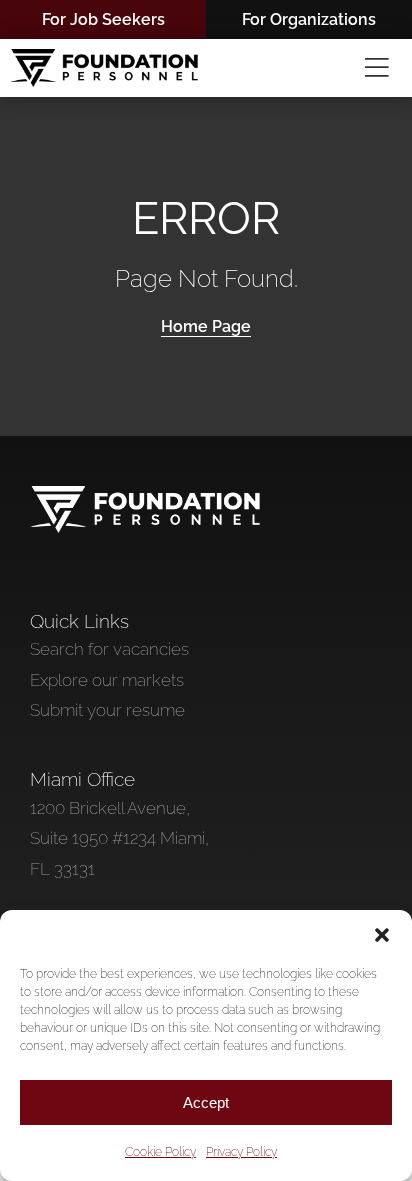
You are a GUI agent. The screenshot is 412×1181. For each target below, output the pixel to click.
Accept (206, 1102)
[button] (382, 935)
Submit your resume (107, 710)
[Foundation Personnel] (145, 494)
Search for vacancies (109, 649)
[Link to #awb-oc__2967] (377, 68)
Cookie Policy (160, 1152)
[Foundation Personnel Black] (104, 57)
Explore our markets (107, 680)
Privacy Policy (241, 1152)
